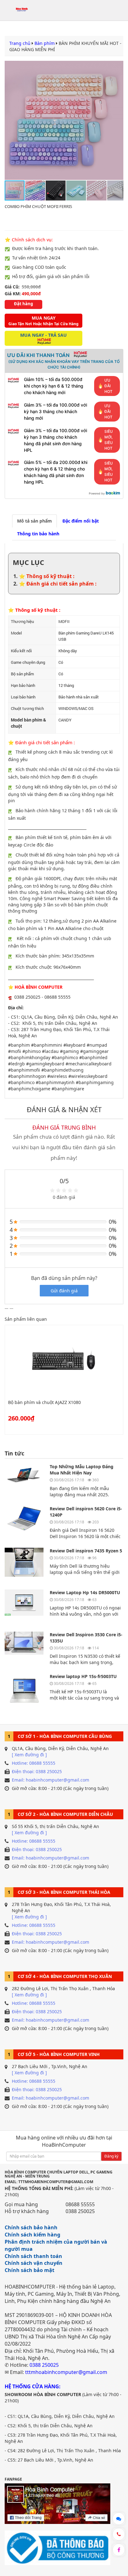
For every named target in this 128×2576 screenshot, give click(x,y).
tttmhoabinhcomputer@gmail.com (66, 2372)
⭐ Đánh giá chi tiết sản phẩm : (58, 584)
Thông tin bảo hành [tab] (38, 534)
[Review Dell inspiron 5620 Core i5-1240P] (24, 1524)
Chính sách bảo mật (30, 2270)
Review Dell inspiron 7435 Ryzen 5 (86, 1551)
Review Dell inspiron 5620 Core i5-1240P (86, 1512)
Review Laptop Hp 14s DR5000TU (85, 1592)
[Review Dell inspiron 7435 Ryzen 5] (24, 1566)
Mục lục (28, 562)
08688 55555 (80, 2204)
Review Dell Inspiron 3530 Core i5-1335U (86, 1638)
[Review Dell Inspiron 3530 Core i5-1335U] (24, 1650)
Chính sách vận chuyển (34, 2263)
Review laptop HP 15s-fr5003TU (83, 1676)
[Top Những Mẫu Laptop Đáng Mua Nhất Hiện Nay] (24, 1481)
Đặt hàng (23, 304)
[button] (118, 120)
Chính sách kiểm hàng (32, 2235)
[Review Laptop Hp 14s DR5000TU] (24, 1607)
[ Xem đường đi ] (29, 1755)
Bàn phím (45, 43)
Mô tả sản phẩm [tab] (34, 521)
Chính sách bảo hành (31, 2227)
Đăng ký (111, 2156)
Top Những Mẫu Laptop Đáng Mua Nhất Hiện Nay (82, 1470)
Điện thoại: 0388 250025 (37, 1771)
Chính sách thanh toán (33, 2256)
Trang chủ (20, 43)
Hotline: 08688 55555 (34, 1763)
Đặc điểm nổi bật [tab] (81, 521)
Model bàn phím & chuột (28, 723)
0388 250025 (80, 2211)
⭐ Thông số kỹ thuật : (47, 576)
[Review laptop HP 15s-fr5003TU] (24, 1691)
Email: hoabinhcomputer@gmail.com (50, 1780)
